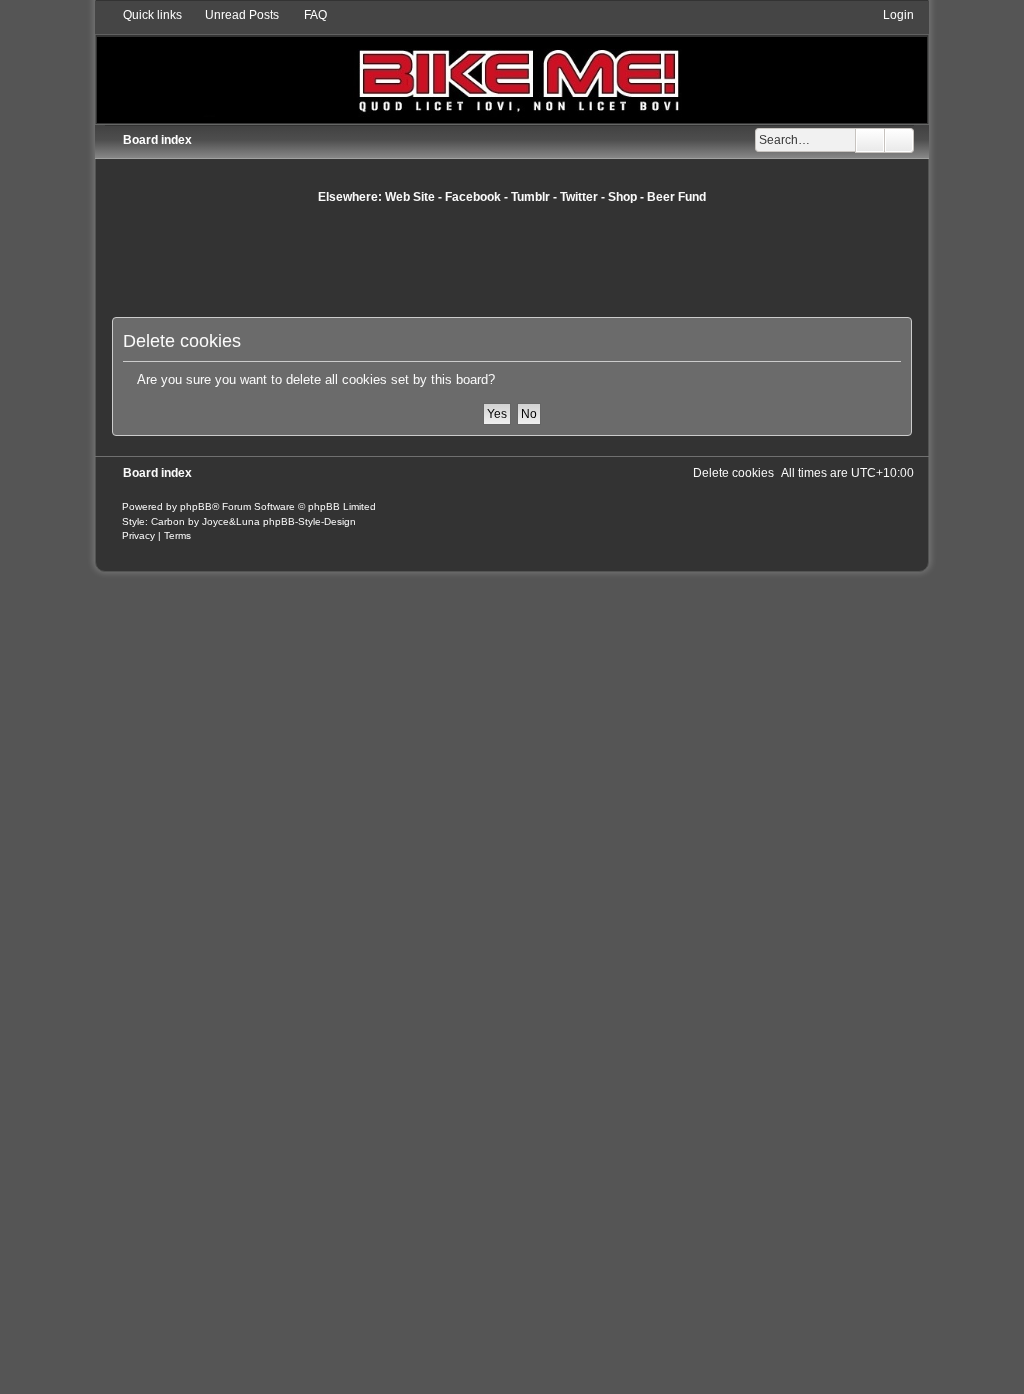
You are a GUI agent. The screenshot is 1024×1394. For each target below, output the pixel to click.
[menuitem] (233, 15)
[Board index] (512, 65)
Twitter (579, 197)
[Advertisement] (512, 260)
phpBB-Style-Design (309, 521)
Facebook (473, 197)
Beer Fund (676, 197)
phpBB (196, 506)
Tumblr (530, 197)
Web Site (410, 197)
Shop (622, 197)
